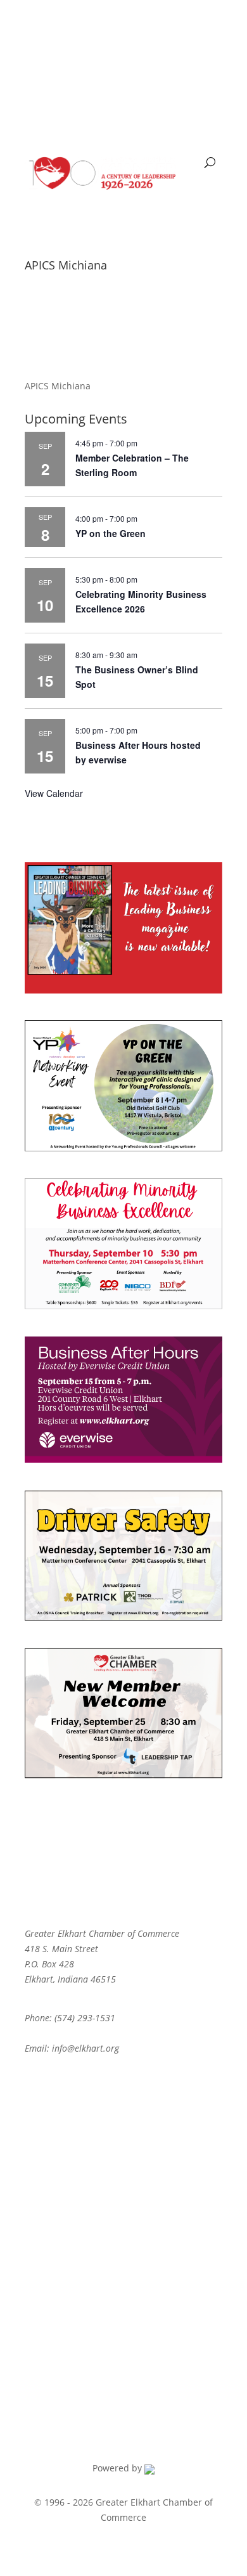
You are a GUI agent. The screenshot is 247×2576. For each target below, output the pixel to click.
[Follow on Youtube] (85, 29)
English (47, 71)
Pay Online (47, 2101)
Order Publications (65, 2280)
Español (95, 71)
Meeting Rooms (58, 2261)
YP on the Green (111, 533)
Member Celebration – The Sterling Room (132, 465)
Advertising (49, 2221)
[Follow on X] (60, 29)
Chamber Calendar (65, 2160)
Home (37, 2082)
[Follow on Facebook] (35, 29)
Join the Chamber (62, 2141)
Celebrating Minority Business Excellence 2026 (141, 601)
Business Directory (64, 2121)
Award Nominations (67, 2241)
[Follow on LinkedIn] (111, 29)
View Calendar (54, 793)
